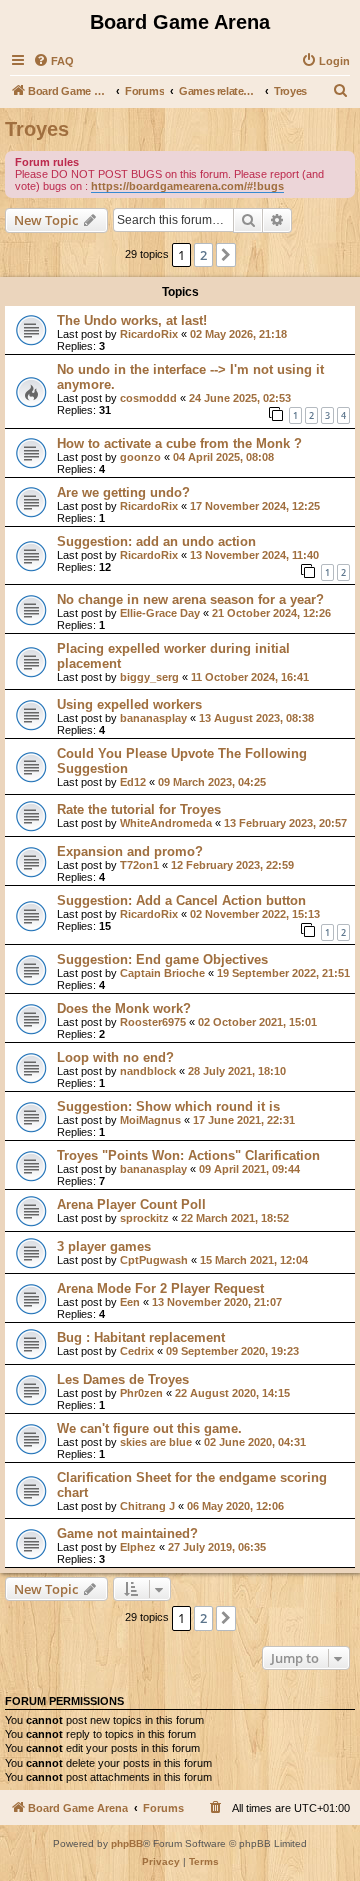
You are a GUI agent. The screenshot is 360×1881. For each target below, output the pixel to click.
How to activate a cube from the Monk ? (179, 443)
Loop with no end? (115, 1057)
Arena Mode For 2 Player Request (160, 1288)
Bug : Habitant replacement (141, 1337)
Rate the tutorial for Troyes (139, 809)
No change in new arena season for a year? (190, 599)
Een (130, 1302)
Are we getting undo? (123, 492)
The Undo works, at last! (132, 320)
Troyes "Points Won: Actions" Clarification (188, 1155)
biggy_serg (149, 677)
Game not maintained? (127, 1533)
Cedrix (137, 1351)
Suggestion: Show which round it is (168, 1106)
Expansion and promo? (130, 851)
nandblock (148, 1071)
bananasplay (153, 718)
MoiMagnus (150, 1120)
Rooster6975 (153, 1022)
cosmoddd (148, 398)
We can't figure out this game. (149, 1428)
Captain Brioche (162, 973)
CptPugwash (154, 1260)
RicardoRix (149, 334)
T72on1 (139, 865)
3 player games (104, 1246)
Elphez (138, 1547)
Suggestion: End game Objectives (162, 959)
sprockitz (144, 1218)
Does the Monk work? (124, 1008)
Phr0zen (141, 1393)
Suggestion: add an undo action (156, 541)
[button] (226, 255)
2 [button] (203, 255)
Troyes (37, 129)
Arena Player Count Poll (131, 1204)
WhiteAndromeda (166, 823)
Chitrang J (147, 1506)
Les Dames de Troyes (123, 1379)
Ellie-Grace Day (160, 613)
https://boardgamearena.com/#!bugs (187, 186)
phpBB (127, 1843)
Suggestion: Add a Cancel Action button (181, 900)
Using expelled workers (129, 704)
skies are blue (156, 1442)
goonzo (140, 457)
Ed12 (133, 782)
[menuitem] (53, 61)
